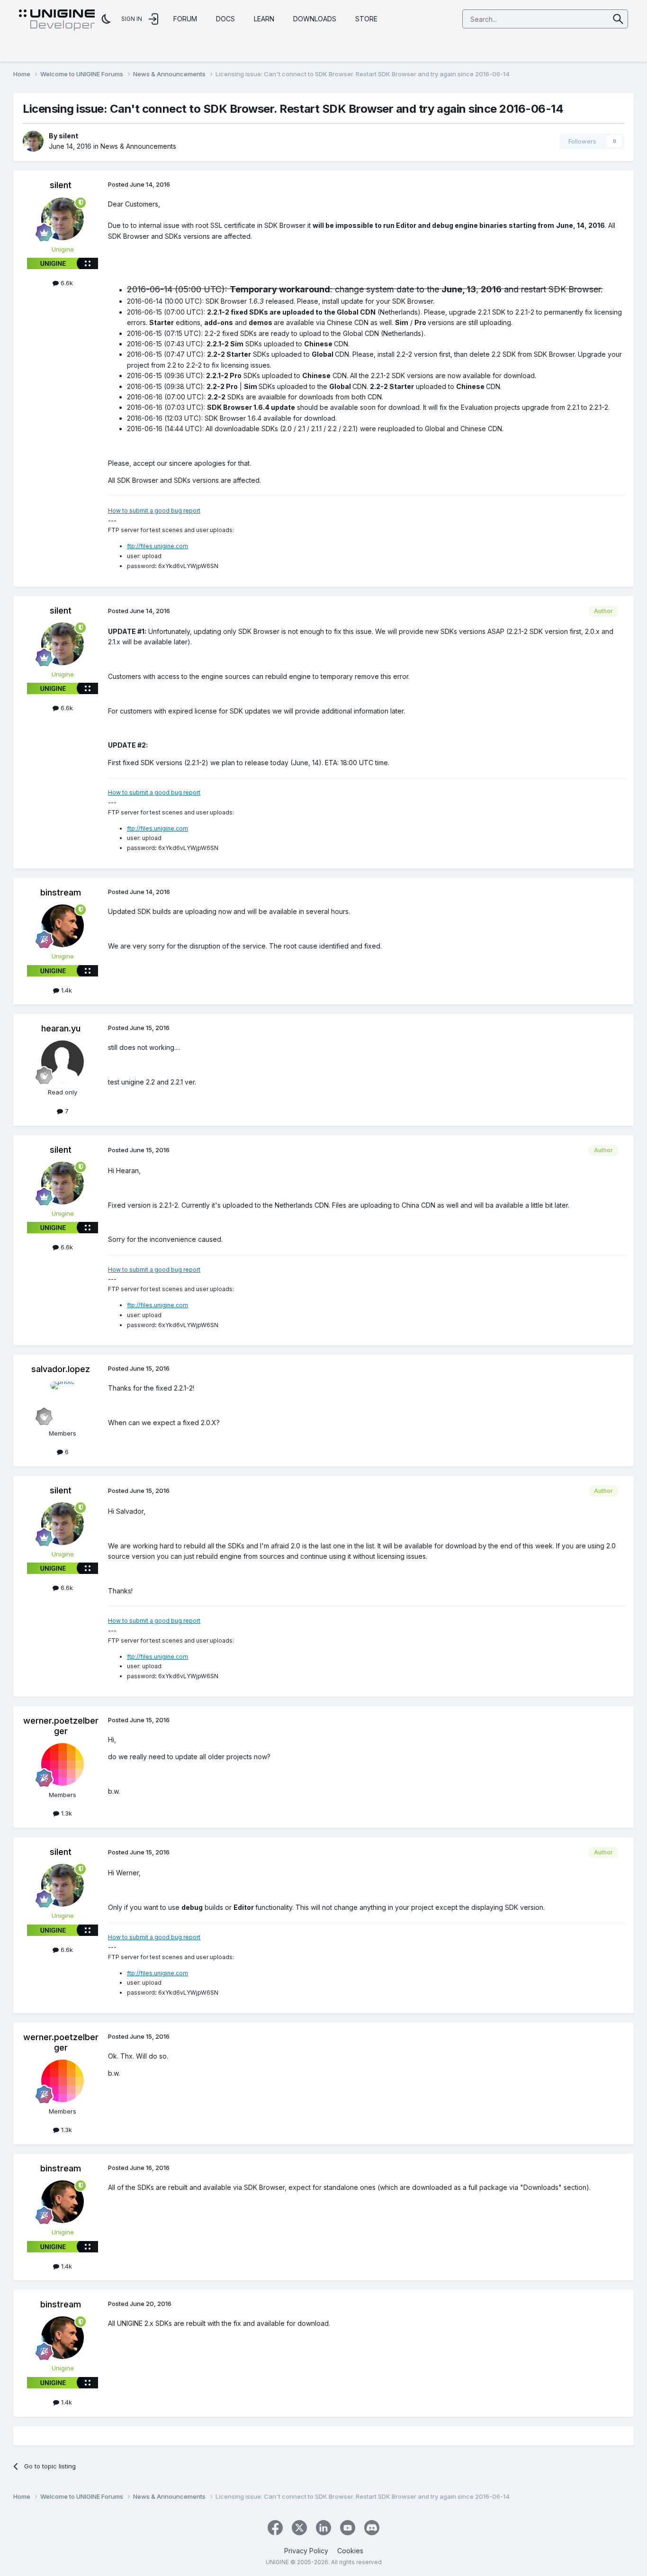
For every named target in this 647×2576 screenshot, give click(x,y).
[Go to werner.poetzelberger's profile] (63, 1764)
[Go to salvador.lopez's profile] (63, 1403)
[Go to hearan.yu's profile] (63, 1062)
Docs (225, 19)
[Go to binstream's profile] (63, 926)
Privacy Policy (306, 2551)
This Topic (581, 19)
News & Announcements (138, 146)
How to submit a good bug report (154, 511)
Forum (185, 19)
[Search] (618, 19)
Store (366, 19)
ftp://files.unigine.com (157, 546)
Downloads (315, 19)
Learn (264, 19)
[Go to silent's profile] (33, 141)
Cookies (350, 2551)
